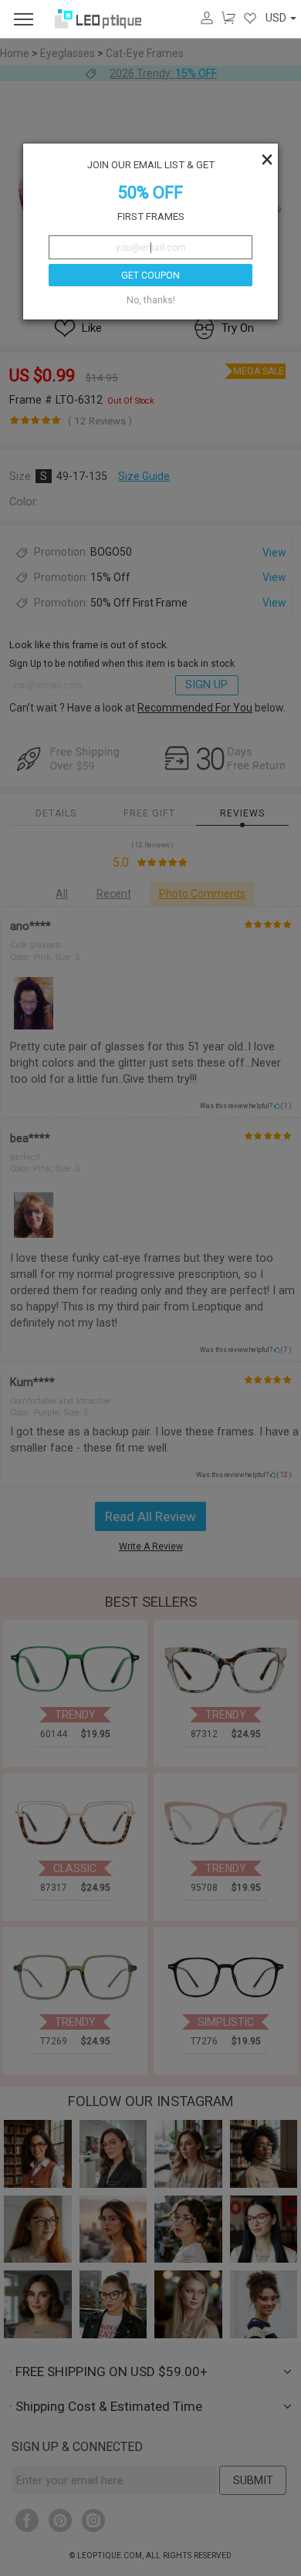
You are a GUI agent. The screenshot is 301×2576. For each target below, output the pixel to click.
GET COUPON (150, 276)
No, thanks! (151, 300)
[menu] (24, 19)
